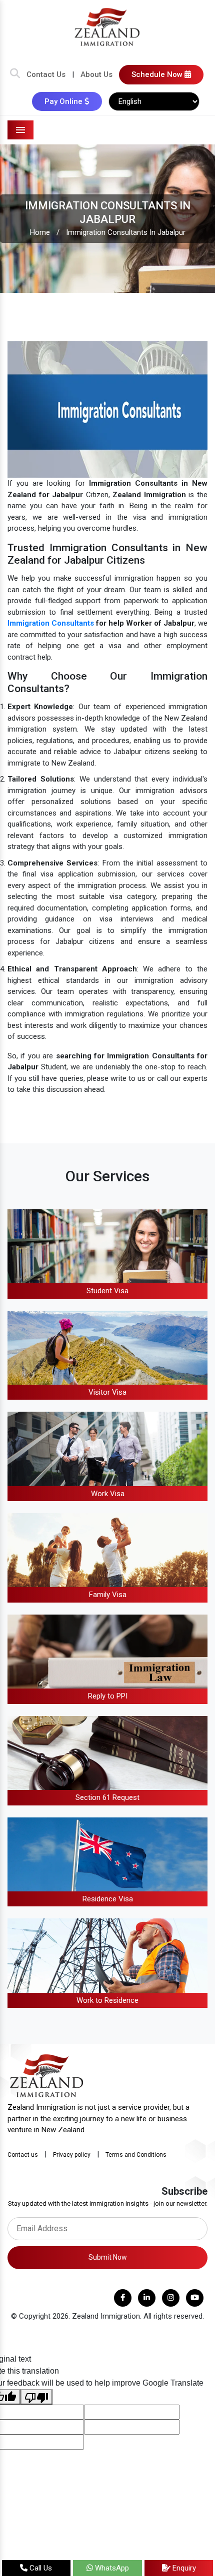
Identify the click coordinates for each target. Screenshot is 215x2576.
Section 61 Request (107, 1797)
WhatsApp (111, 2568)
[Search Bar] (15, 74)
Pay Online (64, 101)
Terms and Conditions (136, 2155)
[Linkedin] (147, 2298)
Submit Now (108, 2257)
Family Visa (108, 1595)
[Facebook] (123, 2298)
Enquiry (183, 2568)
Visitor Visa (107, 1392)
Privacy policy (72, 2155)
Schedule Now (158, 74)
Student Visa (107, 1291)
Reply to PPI (108, 1696)
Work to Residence (107, 2000)
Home (40, 232)
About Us (96, 74)
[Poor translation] (36, 2397)
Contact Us (46, 74)
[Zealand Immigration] (107, 26)
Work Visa (108, 1494)
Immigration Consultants (51, 623)
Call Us (40, 2568)
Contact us (23, 2155)
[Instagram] (171, 2298)
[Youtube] (195, 2298)
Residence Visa (108, 1899)
